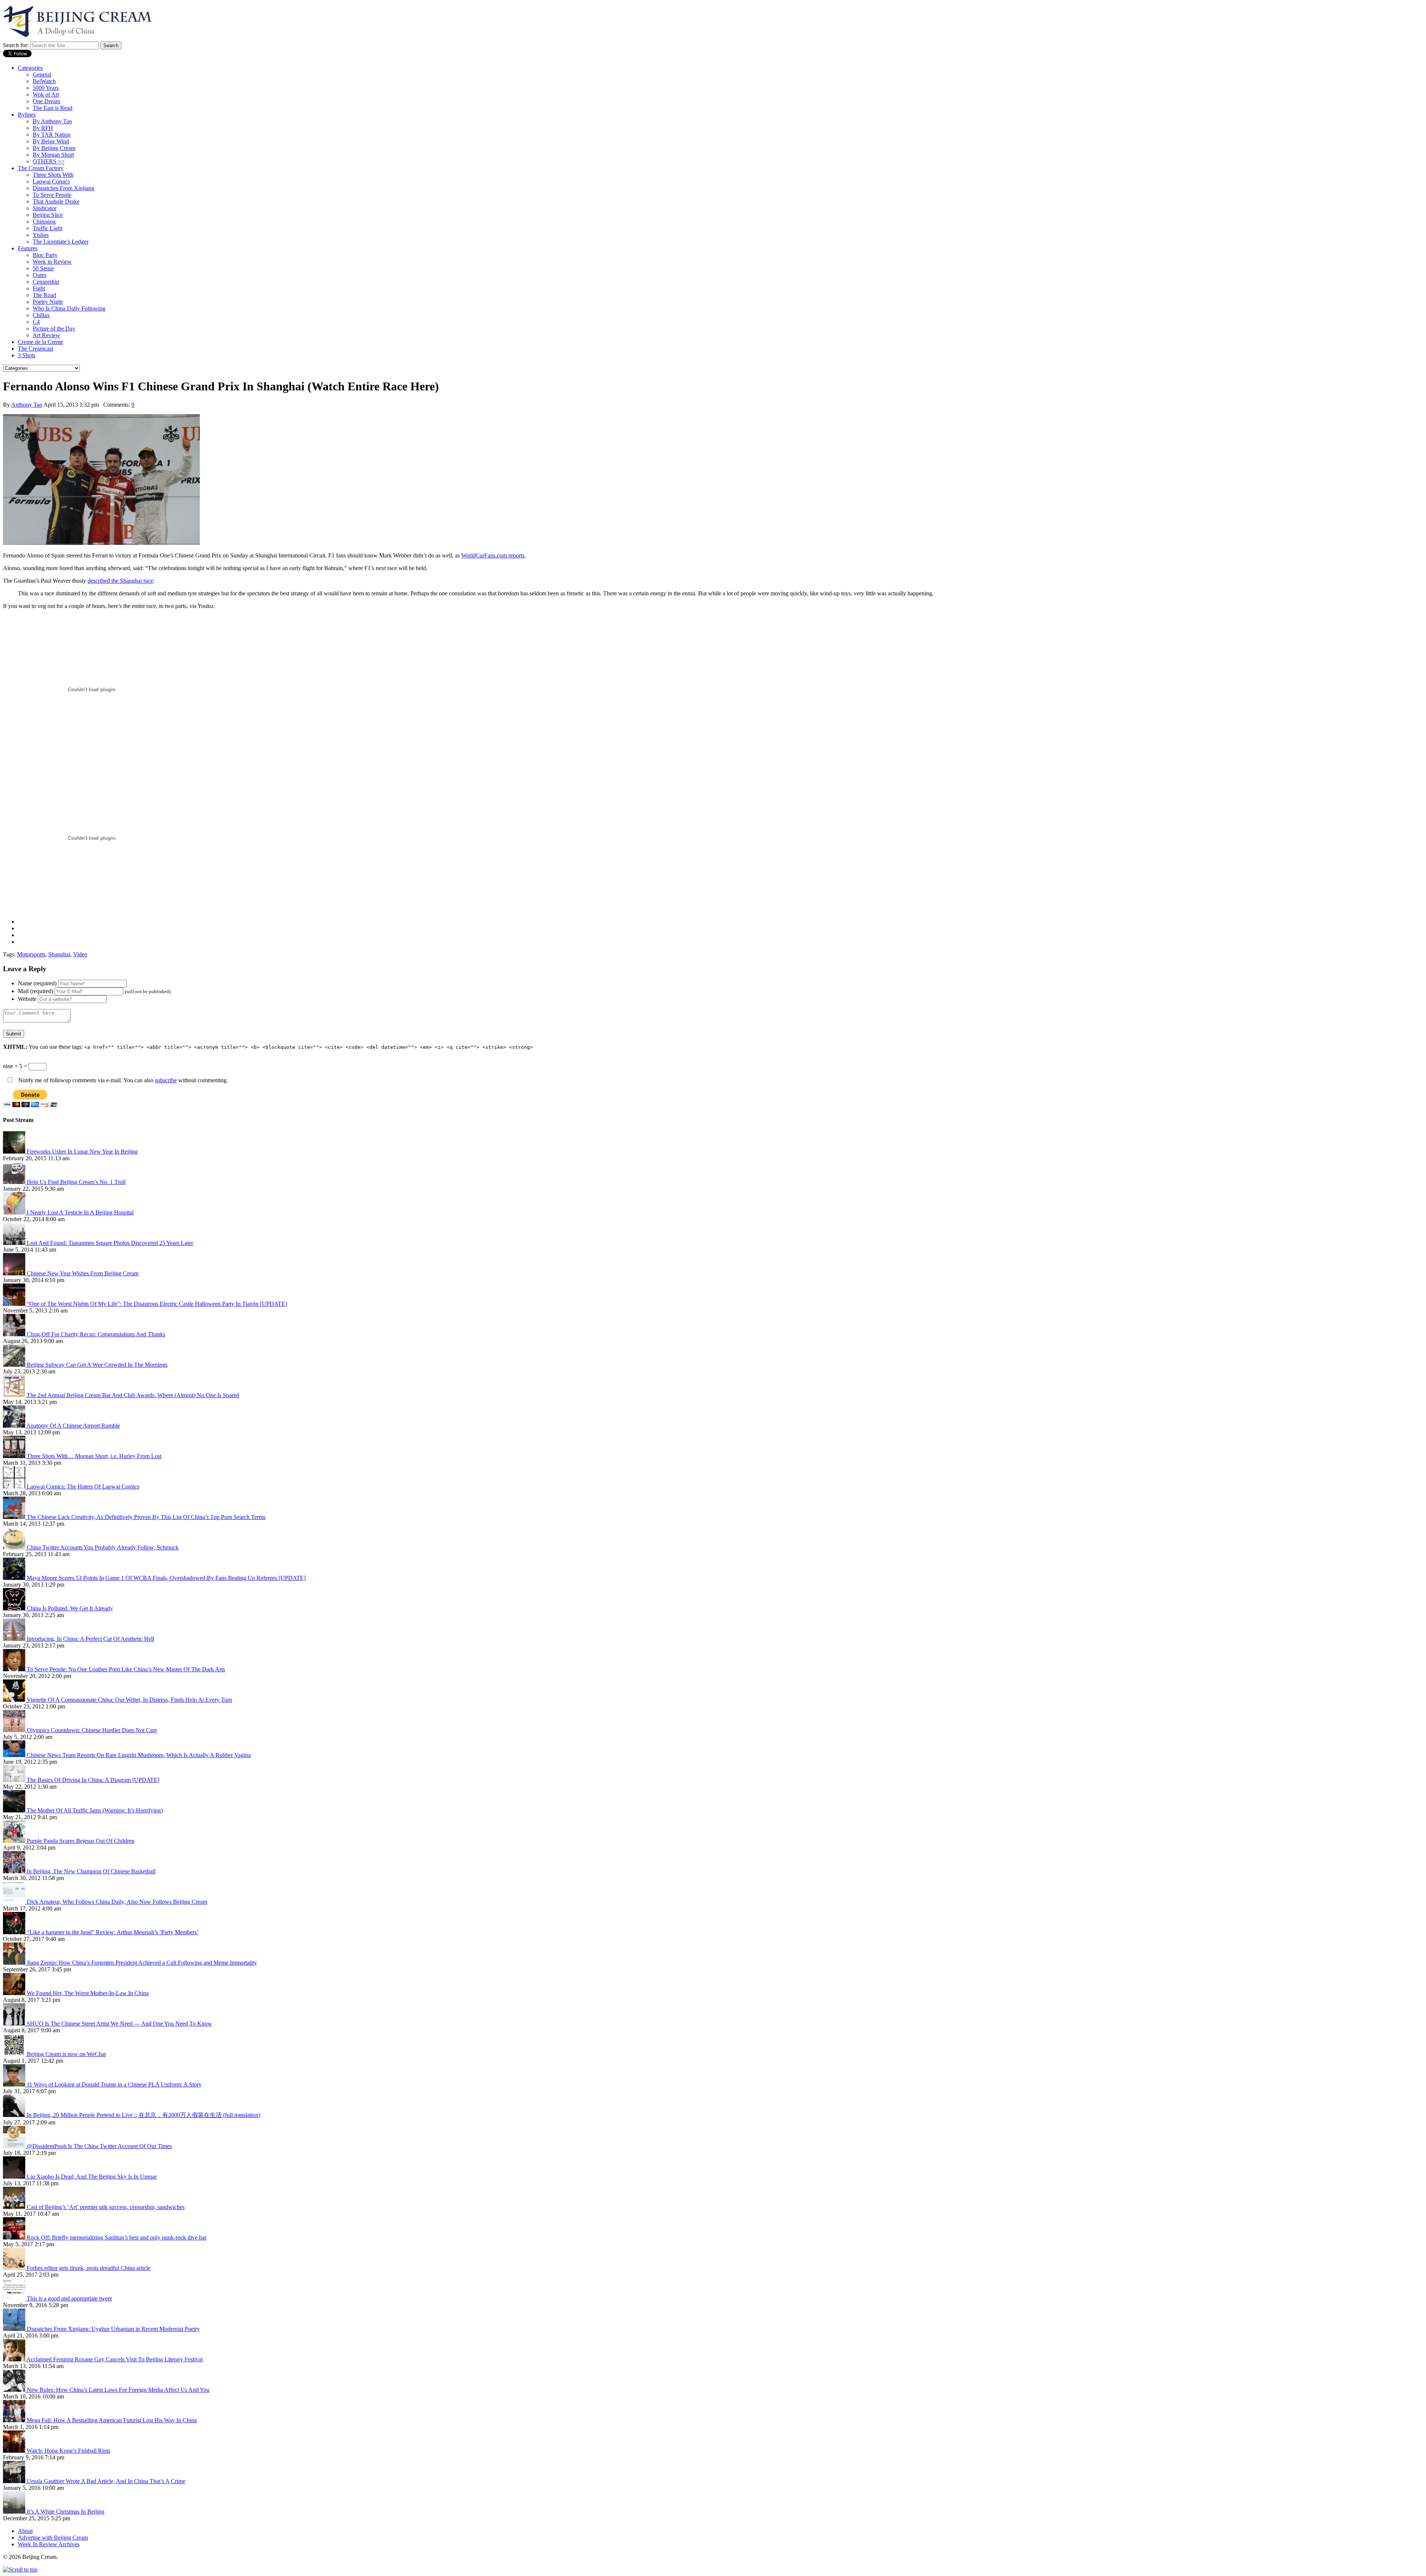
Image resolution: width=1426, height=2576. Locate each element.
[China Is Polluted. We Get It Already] (15, 1608)
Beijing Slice (48, 215)
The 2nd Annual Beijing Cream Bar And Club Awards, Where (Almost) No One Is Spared (133, 1395)
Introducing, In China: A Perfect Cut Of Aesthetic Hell (90, 1639)
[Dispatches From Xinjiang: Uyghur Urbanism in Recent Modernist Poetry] (15, 2329)
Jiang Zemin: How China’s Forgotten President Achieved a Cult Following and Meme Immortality (142, 1963)
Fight (39, 288)
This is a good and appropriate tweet (69, 2298)
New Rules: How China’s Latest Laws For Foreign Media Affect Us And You (118, 2390)
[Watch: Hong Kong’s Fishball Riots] (15, 2451)
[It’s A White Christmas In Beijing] (15, 2512)
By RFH (43, 128)
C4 (36, 322)
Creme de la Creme (40, 342)
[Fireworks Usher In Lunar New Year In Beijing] (15, 1152)
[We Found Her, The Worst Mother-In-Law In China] (15, 1993)
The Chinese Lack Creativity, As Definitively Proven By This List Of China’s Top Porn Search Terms (146, 1517)
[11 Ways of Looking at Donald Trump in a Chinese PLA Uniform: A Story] (15, 2084)
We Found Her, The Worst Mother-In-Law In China (88, 1993)
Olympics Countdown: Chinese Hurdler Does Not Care (92, 1730)
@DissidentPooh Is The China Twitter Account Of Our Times (99, 2146)
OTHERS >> (49, 161)
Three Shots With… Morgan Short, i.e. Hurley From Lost (94, 1456)
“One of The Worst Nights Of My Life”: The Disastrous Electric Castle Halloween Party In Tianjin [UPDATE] (157, 1304)
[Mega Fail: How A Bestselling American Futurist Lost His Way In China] (15, 2420)
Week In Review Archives (49, 2544)
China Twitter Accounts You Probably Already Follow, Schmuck (103, 1547)
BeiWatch (44, 81)
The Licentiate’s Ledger (61, 242)
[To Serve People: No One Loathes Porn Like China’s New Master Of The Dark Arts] (15, 1669)
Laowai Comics (51, 181)
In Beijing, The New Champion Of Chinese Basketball (91, 1871)
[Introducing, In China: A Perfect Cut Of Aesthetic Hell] (15, 1639)
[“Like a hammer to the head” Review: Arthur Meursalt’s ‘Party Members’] (15, 1932)
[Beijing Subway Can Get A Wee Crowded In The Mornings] (15, 1365)
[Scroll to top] (20, 2570)
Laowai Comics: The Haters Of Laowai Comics (83, 1487)
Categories (30, 68)
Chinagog (44, 222)
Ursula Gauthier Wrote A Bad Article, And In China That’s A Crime (106, 2481)
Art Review (46, 335)
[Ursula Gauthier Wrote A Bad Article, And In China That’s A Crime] (15, 2481)
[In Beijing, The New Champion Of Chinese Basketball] (15, 1871)
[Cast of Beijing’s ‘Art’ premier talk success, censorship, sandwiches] (15, 2207)
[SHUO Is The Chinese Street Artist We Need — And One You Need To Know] (15, 2024)
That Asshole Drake (56, 201)
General (42, 74)
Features (28, 248)
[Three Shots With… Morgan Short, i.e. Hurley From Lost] (15, 1456)
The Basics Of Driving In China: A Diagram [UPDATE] (93, 1780)
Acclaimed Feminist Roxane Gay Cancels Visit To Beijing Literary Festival (115, 2359)
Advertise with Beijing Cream (53, 2538)
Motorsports (31, 954)
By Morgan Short (53, 155)
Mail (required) (35, 991)
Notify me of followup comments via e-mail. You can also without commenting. (122, 1080)
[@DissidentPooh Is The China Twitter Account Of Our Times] (15, 2146)
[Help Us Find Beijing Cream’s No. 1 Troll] (15, 1182)
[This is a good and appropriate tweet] (15, 2298)
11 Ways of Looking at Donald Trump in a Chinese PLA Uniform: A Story (114, 2084)
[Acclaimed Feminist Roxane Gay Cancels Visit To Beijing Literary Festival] (15, 2359)
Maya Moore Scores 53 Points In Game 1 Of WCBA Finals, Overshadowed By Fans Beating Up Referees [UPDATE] (166, 1578)
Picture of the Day (54, 328)
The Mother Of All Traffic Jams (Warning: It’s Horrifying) (95, 1810)
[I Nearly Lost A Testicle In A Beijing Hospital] (15, 1212)
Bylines (27, 115)
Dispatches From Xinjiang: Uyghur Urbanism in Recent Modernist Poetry (113, 2329)
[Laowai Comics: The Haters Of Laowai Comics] (15, 1487)
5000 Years (46, 88)
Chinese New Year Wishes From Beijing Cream (83, 1273)
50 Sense (43, 268)
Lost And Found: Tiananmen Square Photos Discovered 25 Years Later (110, 1243)
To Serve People (52, 195)
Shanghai (59, 954)
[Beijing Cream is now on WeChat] (15, 2054)
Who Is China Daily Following (69, 308)
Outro (40, 275)
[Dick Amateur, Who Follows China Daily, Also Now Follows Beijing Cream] (15, 1902)
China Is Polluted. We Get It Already (70, 1608)
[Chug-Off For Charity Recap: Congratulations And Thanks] (15, 1334)
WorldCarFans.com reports (493, 555)
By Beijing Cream (54, 148)
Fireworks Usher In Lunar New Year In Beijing (82, 1152)
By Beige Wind (51, 141)
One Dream (46, 101)
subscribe (166, 1080)
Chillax (41, 315)
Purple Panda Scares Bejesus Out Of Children (81, 1841)
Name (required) (37, 983)
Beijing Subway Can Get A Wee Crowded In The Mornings (97, 1365)
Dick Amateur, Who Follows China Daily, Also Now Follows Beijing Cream (117, 1902)
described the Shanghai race (120, 581)
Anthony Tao (27, 405)
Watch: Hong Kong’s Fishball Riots (69, 2451)
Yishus (41, 235)
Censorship (46, 282)
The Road (44, 295)
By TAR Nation (52, 135)
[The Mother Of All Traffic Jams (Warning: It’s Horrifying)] (15, 1810)
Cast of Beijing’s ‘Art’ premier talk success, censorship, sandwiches (106, 2207)
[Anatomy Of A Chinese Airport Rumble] (15, 1426)
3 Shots (27, 355)
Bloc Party (45, 255)
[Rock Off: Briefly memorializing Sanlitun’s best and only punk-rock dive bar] (15, 2237)
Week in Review (52, 262)
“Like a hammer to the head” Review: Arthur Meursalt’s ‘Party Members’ (113, 1932)
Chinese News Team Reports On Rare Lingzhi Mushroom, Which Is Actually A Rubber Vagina (139, 1755)
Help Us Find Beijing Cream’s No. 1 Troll (76, 1182)
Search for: (16, 45)
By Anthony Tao (52, 121)
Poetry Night (48, 302)
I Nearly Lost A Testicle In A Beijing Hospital (80, 1212)
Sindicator (45, 208)
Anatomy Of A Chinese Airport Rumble (73, 1426)
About (25, 2531)
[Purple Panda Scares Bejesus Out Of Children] (15, 1841)
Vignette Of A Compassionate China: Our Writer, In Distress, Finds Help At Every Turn (129, 1700)
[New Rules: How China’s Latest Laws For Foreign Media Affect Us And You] (15, 2390)
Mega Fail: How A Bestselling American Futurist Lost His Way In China (112, 2420)
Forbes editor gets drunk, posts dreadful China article (89, 2268)
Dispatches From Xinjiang (64, 188)
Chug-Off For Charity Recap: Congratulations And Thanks (96, 1334)
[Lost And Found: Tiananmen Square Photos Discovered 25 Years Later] (15, 1243)
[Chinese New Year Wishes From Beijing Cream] (15, 1273)
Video (80, 954)
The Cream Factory (41, 168)
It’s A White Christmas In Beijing (66, 2512)
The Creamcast (35, 349)
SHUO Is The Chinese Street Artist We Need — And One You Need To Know (119, 2024)
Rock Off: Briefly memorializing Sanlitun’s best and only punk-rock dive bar (117, 2237)
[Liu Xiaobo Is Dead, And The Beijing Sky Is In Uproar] (15, 2177)
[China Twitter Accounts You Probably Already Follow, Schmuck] (15, 1547)
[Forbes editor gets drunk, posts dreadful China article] (15, 2268)
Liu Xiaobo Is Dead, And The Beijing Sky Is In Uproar (92, 2177)
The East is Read (53, 108)
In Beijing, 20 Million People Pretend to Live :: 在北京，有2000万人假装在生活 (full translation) (144, 2115)
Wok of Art (46, 95)
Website (27, 999)
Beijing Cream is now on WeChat (66, 2054)
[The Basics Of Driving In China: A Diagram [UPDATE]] (15, 1780)
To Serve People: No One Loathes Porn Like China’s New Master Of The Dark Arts (126, 1669)
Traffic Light (48, 228)
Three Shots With (53, 175)
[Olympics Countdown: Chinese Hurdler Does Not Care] (15, 1730)
